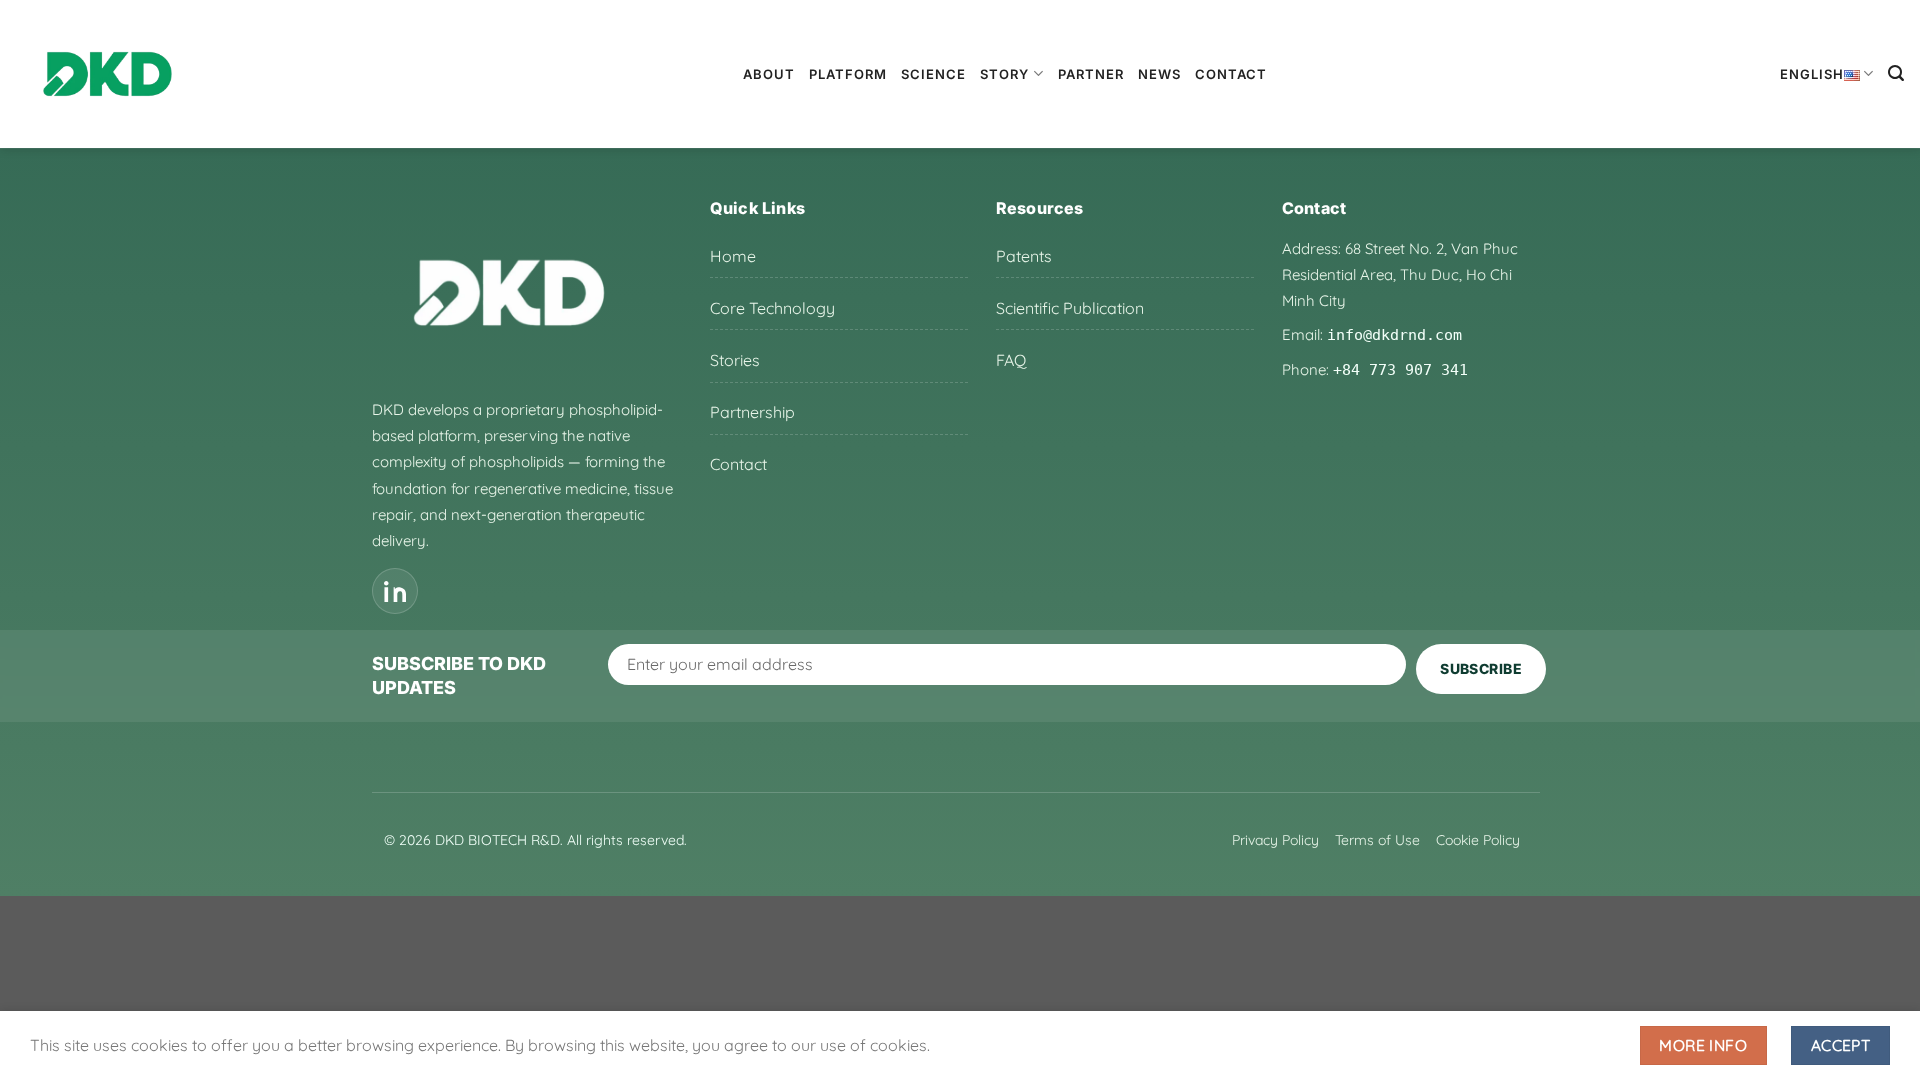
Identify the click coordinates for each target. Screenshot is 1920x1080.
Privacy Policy (1275, 840)
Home (733, 256)
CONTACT (1231, 74)
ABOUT (769, 74)
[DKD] (107, 74)
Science (933, 74)
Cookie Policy (1478, 840)
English (1812, 74)
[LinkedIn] (395, 591)
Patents (1024, 256)
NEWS (1159, 74)
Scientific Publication (1070, 308)
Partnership (752, 412)
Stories (735, 360)
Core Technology (772, 308)
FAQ (1011, 360)
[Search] (1896, 73)
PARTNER (1091, 74)
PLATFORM (848, 74)
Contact (738, 464)
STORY (1004, 74)
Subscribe (1481, 668)
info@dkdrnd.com (1394, 335)
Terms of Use (1377, 840)
